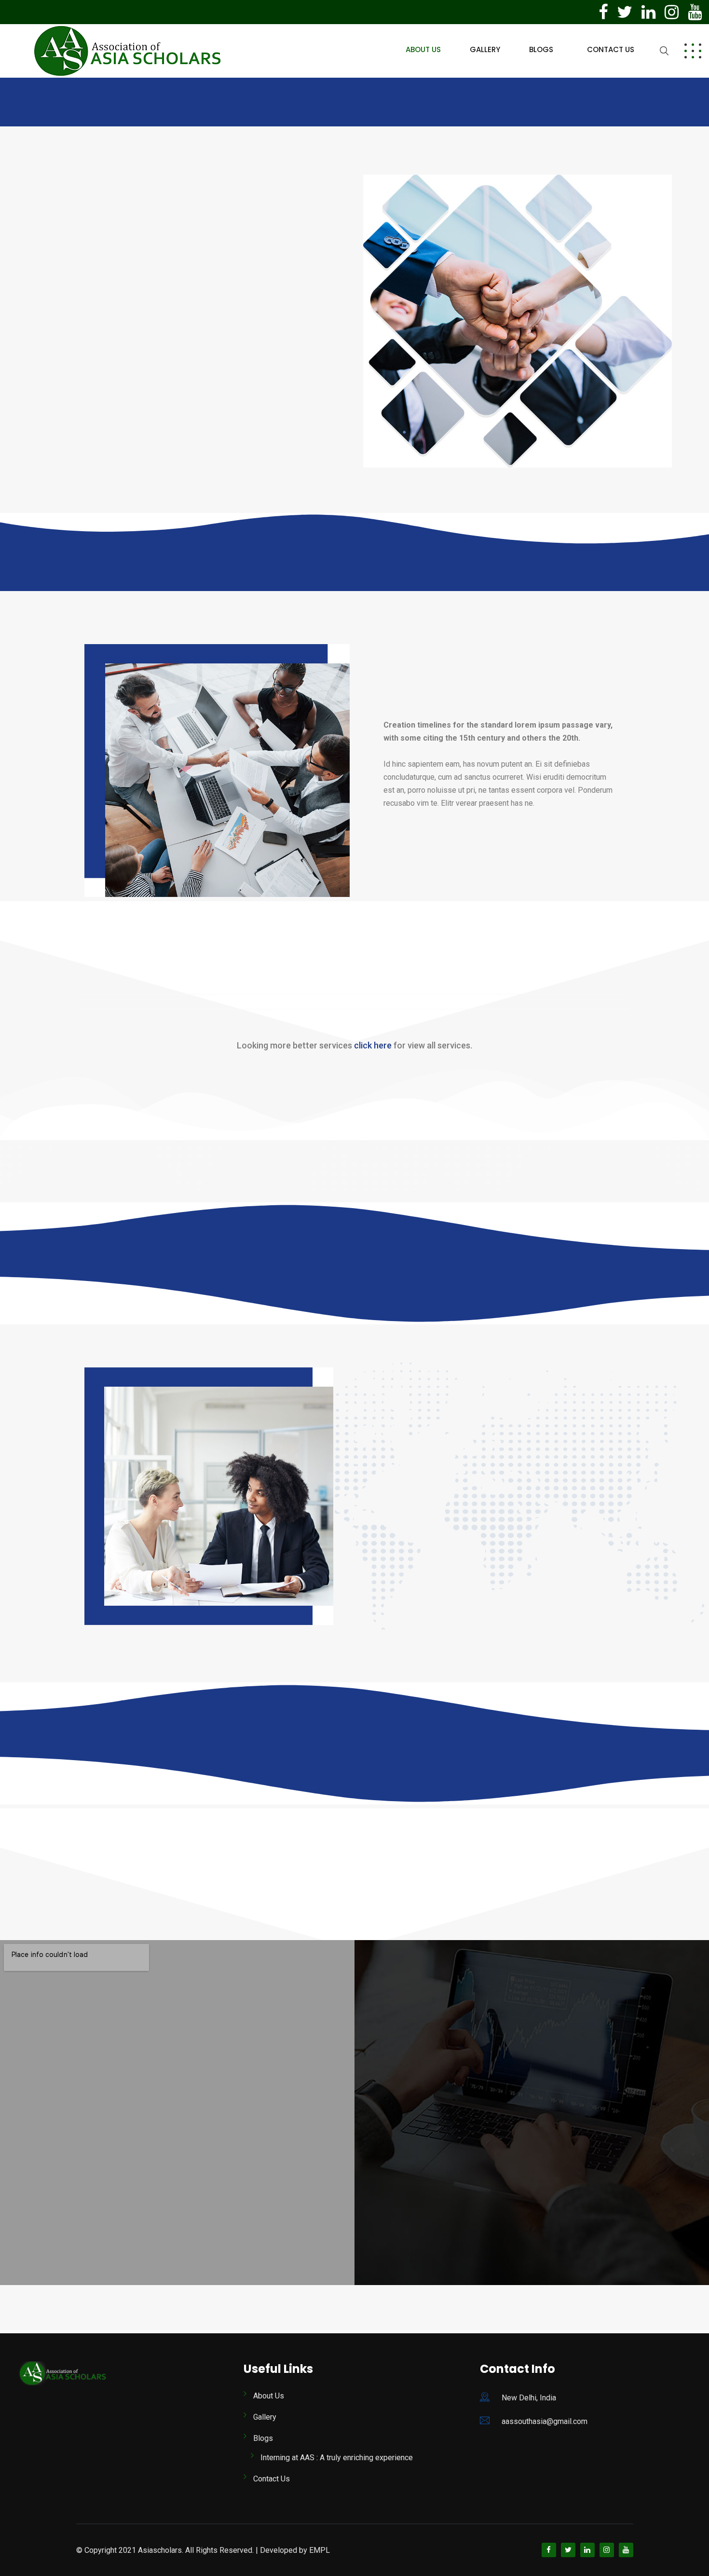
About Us (423, 49)
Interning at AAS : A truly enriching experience (337, 2458)
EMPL (320, 2550)
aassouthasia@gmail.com (545, 2421)
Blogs (541, 49)
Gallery (485, 49)
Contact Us (611, 49)
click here (373, 1045)
